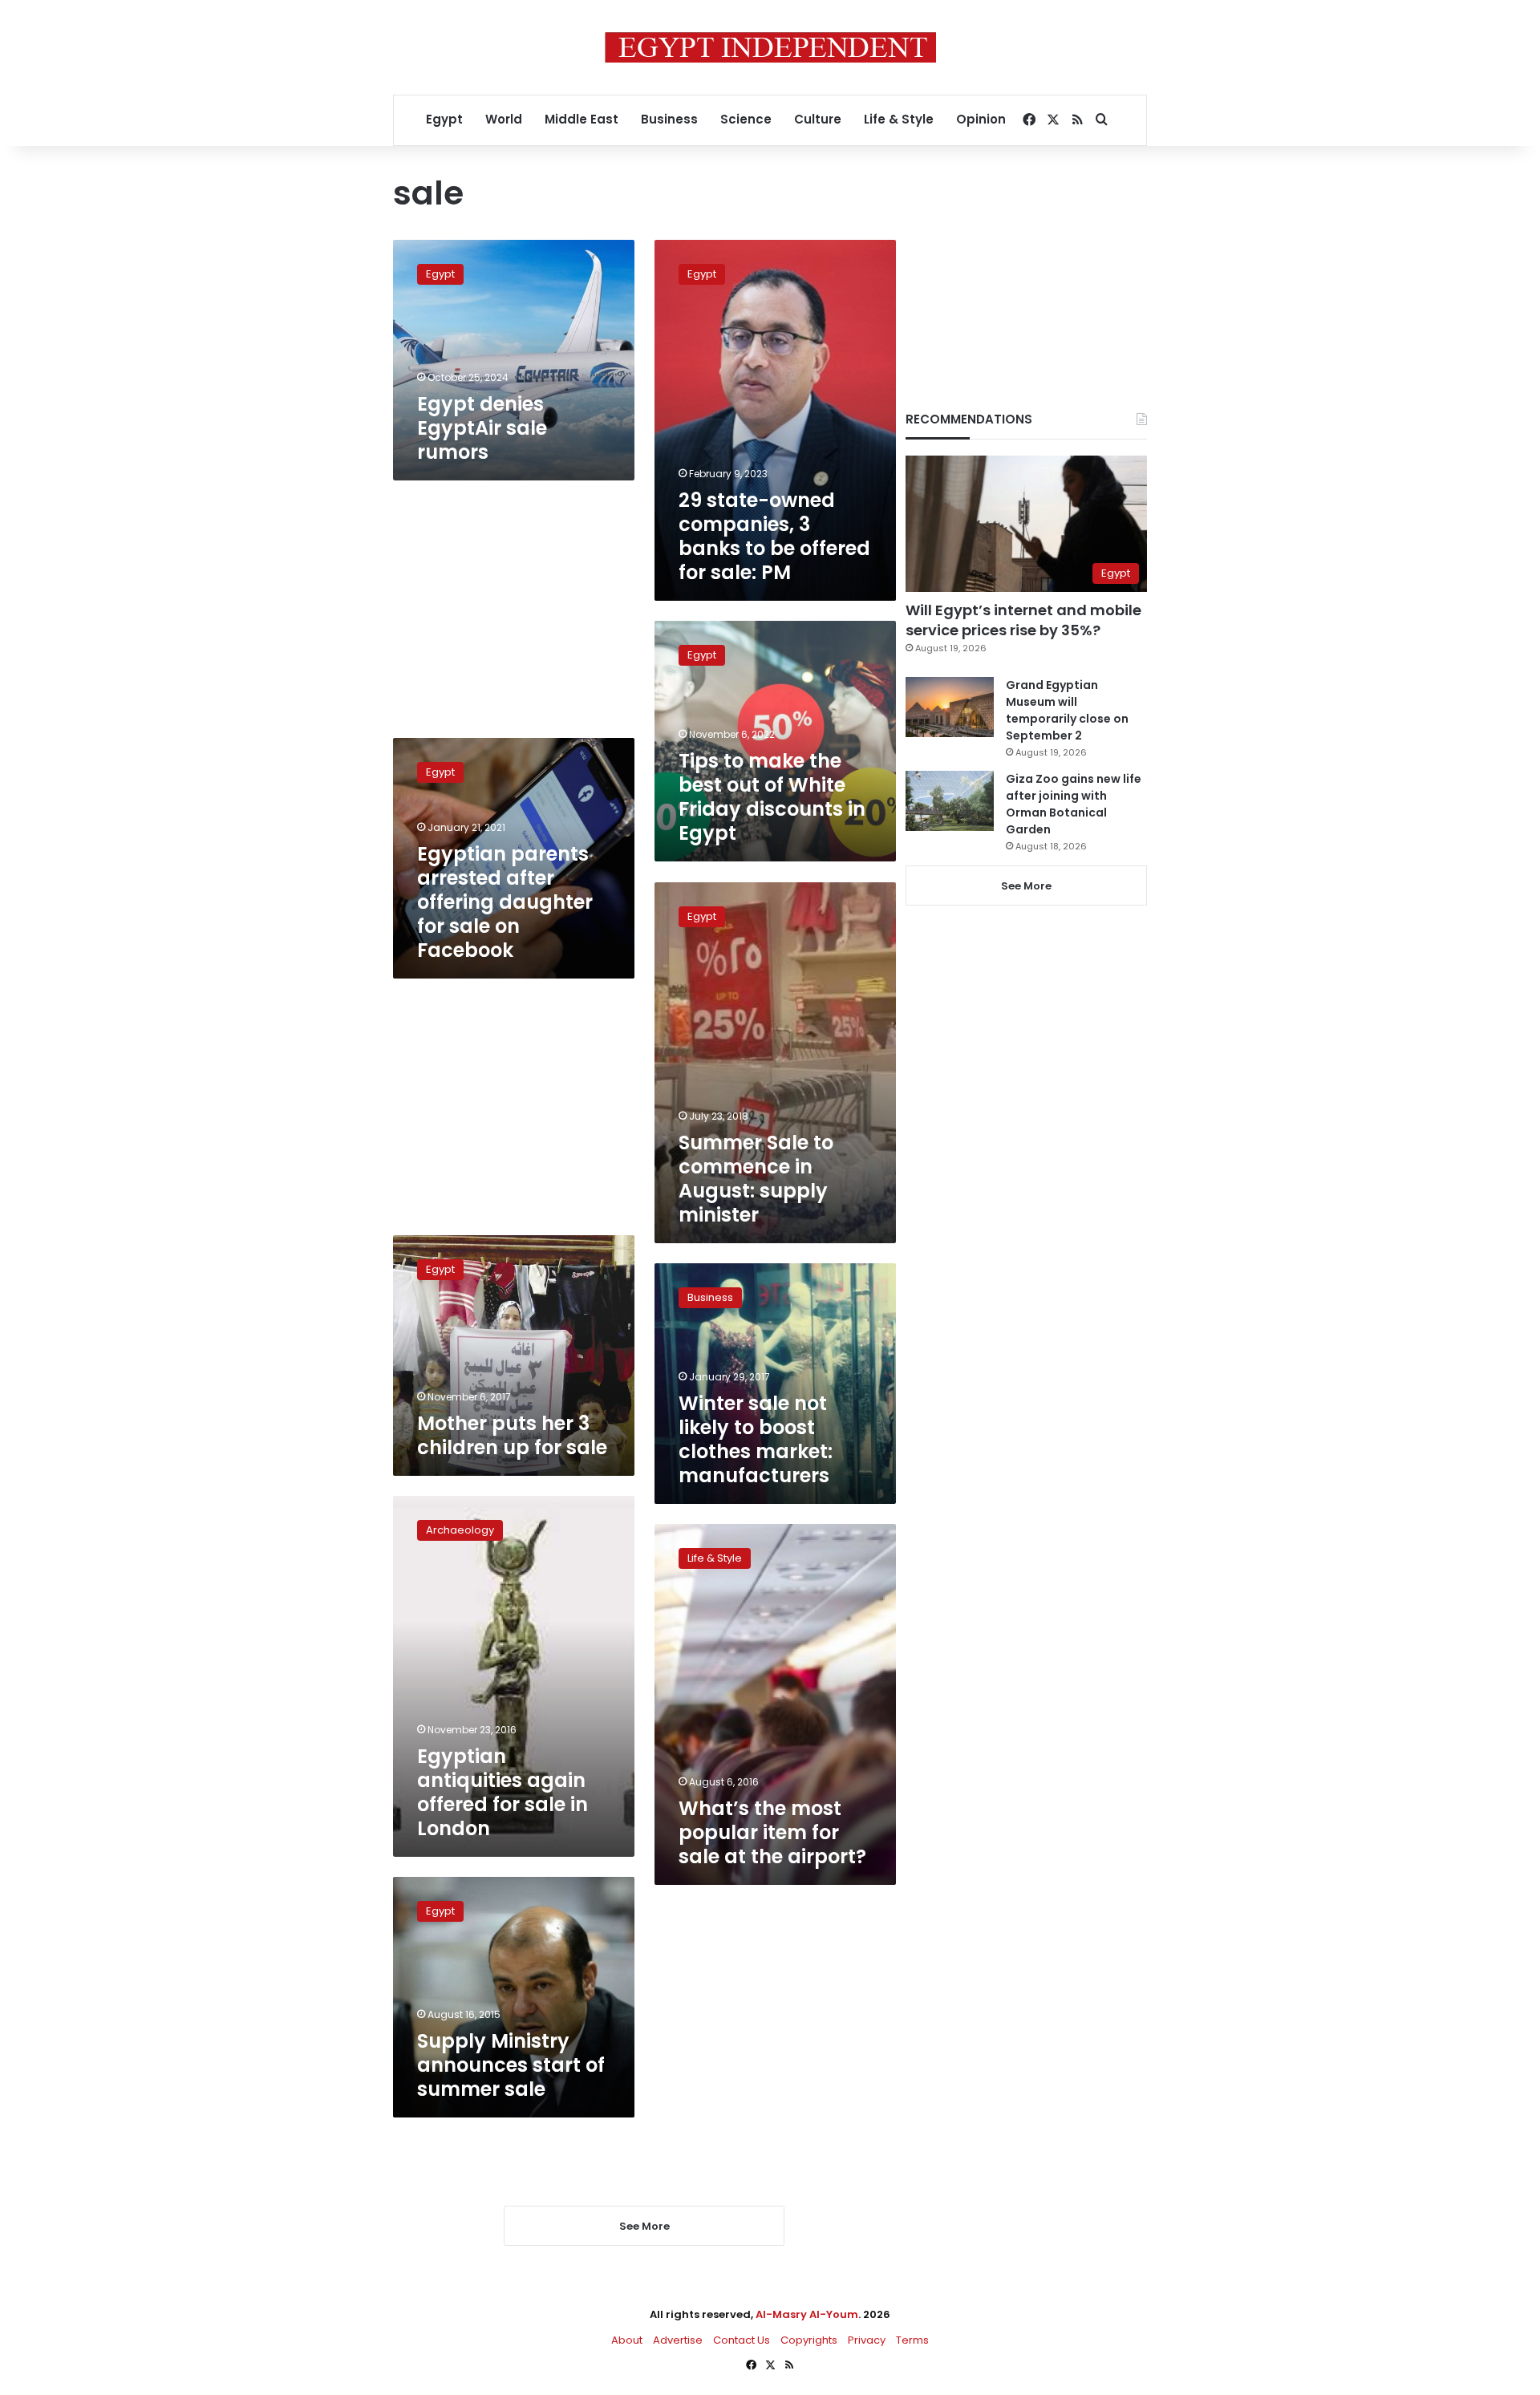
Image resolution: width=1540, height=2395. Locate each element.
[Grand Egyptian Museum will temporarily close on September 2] (950, 707)
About (627, 2340)
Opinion (981, 119)
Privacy (867, 2340)
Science (746, 119)
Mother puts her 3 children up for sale (512, 1435)
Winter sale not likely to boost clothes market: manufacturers (756, 1439)
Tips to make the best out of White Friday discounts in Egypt (772, 797)
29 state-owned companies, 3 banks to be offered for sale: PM (774, 536)
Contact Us (742, 2340)
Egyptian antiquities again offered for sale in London (503, 1792)
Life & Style (899, 119)
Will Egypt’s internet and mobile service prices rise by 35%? (1023, 620)
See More (1026, 886)
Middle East (582, 119)
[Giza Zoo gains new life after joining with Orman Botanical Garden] (950, 801)
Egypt (444, 119)
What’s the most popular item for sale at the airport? (772, 1832)
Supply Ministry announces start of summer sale (511, 2065)
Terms (912, 2340)
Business (669, 119)
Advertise (678, 2340)
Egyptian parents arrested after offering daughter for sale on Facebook (505, 902)
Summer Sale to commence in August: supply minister (756, 1179)
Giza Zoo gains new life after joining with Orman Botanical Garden (1074, 804)
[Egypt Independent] (770, 47)
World (504, 119)
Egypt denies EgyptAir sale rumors (482, 428)
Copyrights (809, 2340)
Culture (818, 119)
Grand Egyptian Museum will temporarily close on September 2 (1067, 710)
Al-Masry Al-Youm (807, 2314)
